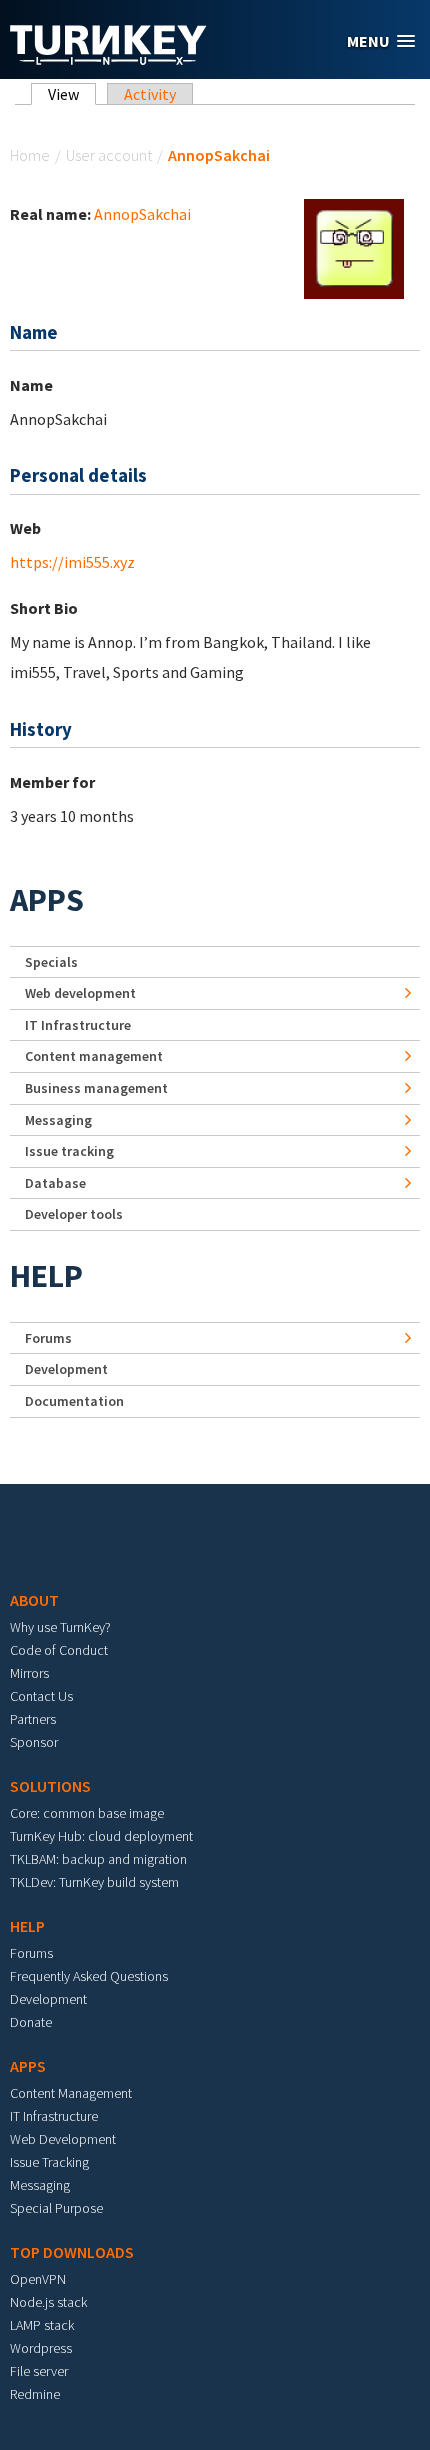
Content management (94, 1056)
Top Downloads (72, 2252)
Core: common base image (87, 1813)
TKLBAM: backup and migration (98, 1859)
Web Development (63, 2139)
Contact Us (41, 1696)
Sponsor (34, 1742)
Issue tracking (69, 1151)
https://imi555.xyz (72, 562)
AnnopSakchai (142, 214)
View (72, 94)
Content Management (71, 2093)
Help (46, 1276)
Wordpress (41, 2348)
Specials (51, 962)
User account (109, 155)
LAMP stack (42, 2325)
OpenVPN (38, 2279)
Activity (150, 94)
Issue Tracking (49, 2162)
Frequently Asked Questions (89, 1976)
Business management (96, 1088)
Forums (48, 1338)
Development (66, 1369)
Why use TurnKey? (60, 1627)
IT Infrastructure (78, 1025)
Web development (80, 993)
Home (30, 155)
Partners (33, 1719)
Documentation (74, 1401)
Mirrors (29, 1673)
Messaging (58, 1120)
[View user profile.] (354, 247)
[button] (381, 41)
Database (55, 1183)
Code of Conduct (59, 1650)
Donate (31, 2022)
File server (39, 2371)
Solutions (50, 1786)
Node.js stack (48, 2302)
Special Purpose (56, 2208)
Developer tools (74, 1214)
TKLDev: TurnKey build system (94, 1882)
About (34, 1600)
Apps (47, 900)
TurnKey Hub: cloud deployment (101, 1836)
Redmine (35, 2394)
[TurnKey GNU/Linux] (108, 59)
